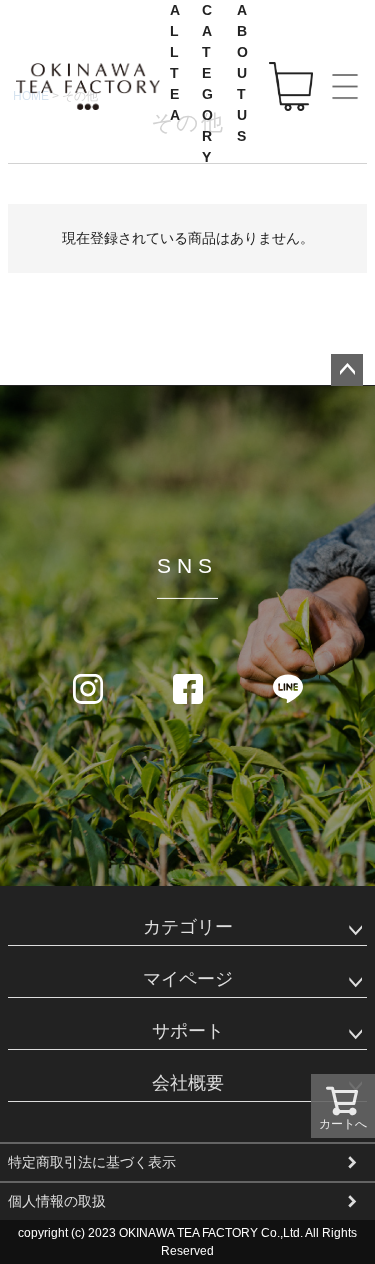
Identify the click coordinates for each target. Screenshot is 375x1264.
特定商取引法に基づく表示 (92, 1162)
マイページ (188, 979)
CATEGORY (208, 83)
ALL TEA (176, 62)
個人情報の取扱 (57, 1201)
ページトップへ (347, 370)
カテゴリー (188, 927)
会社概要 (188, 1083)
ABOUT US (243, 73)
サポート (188, 1031)
